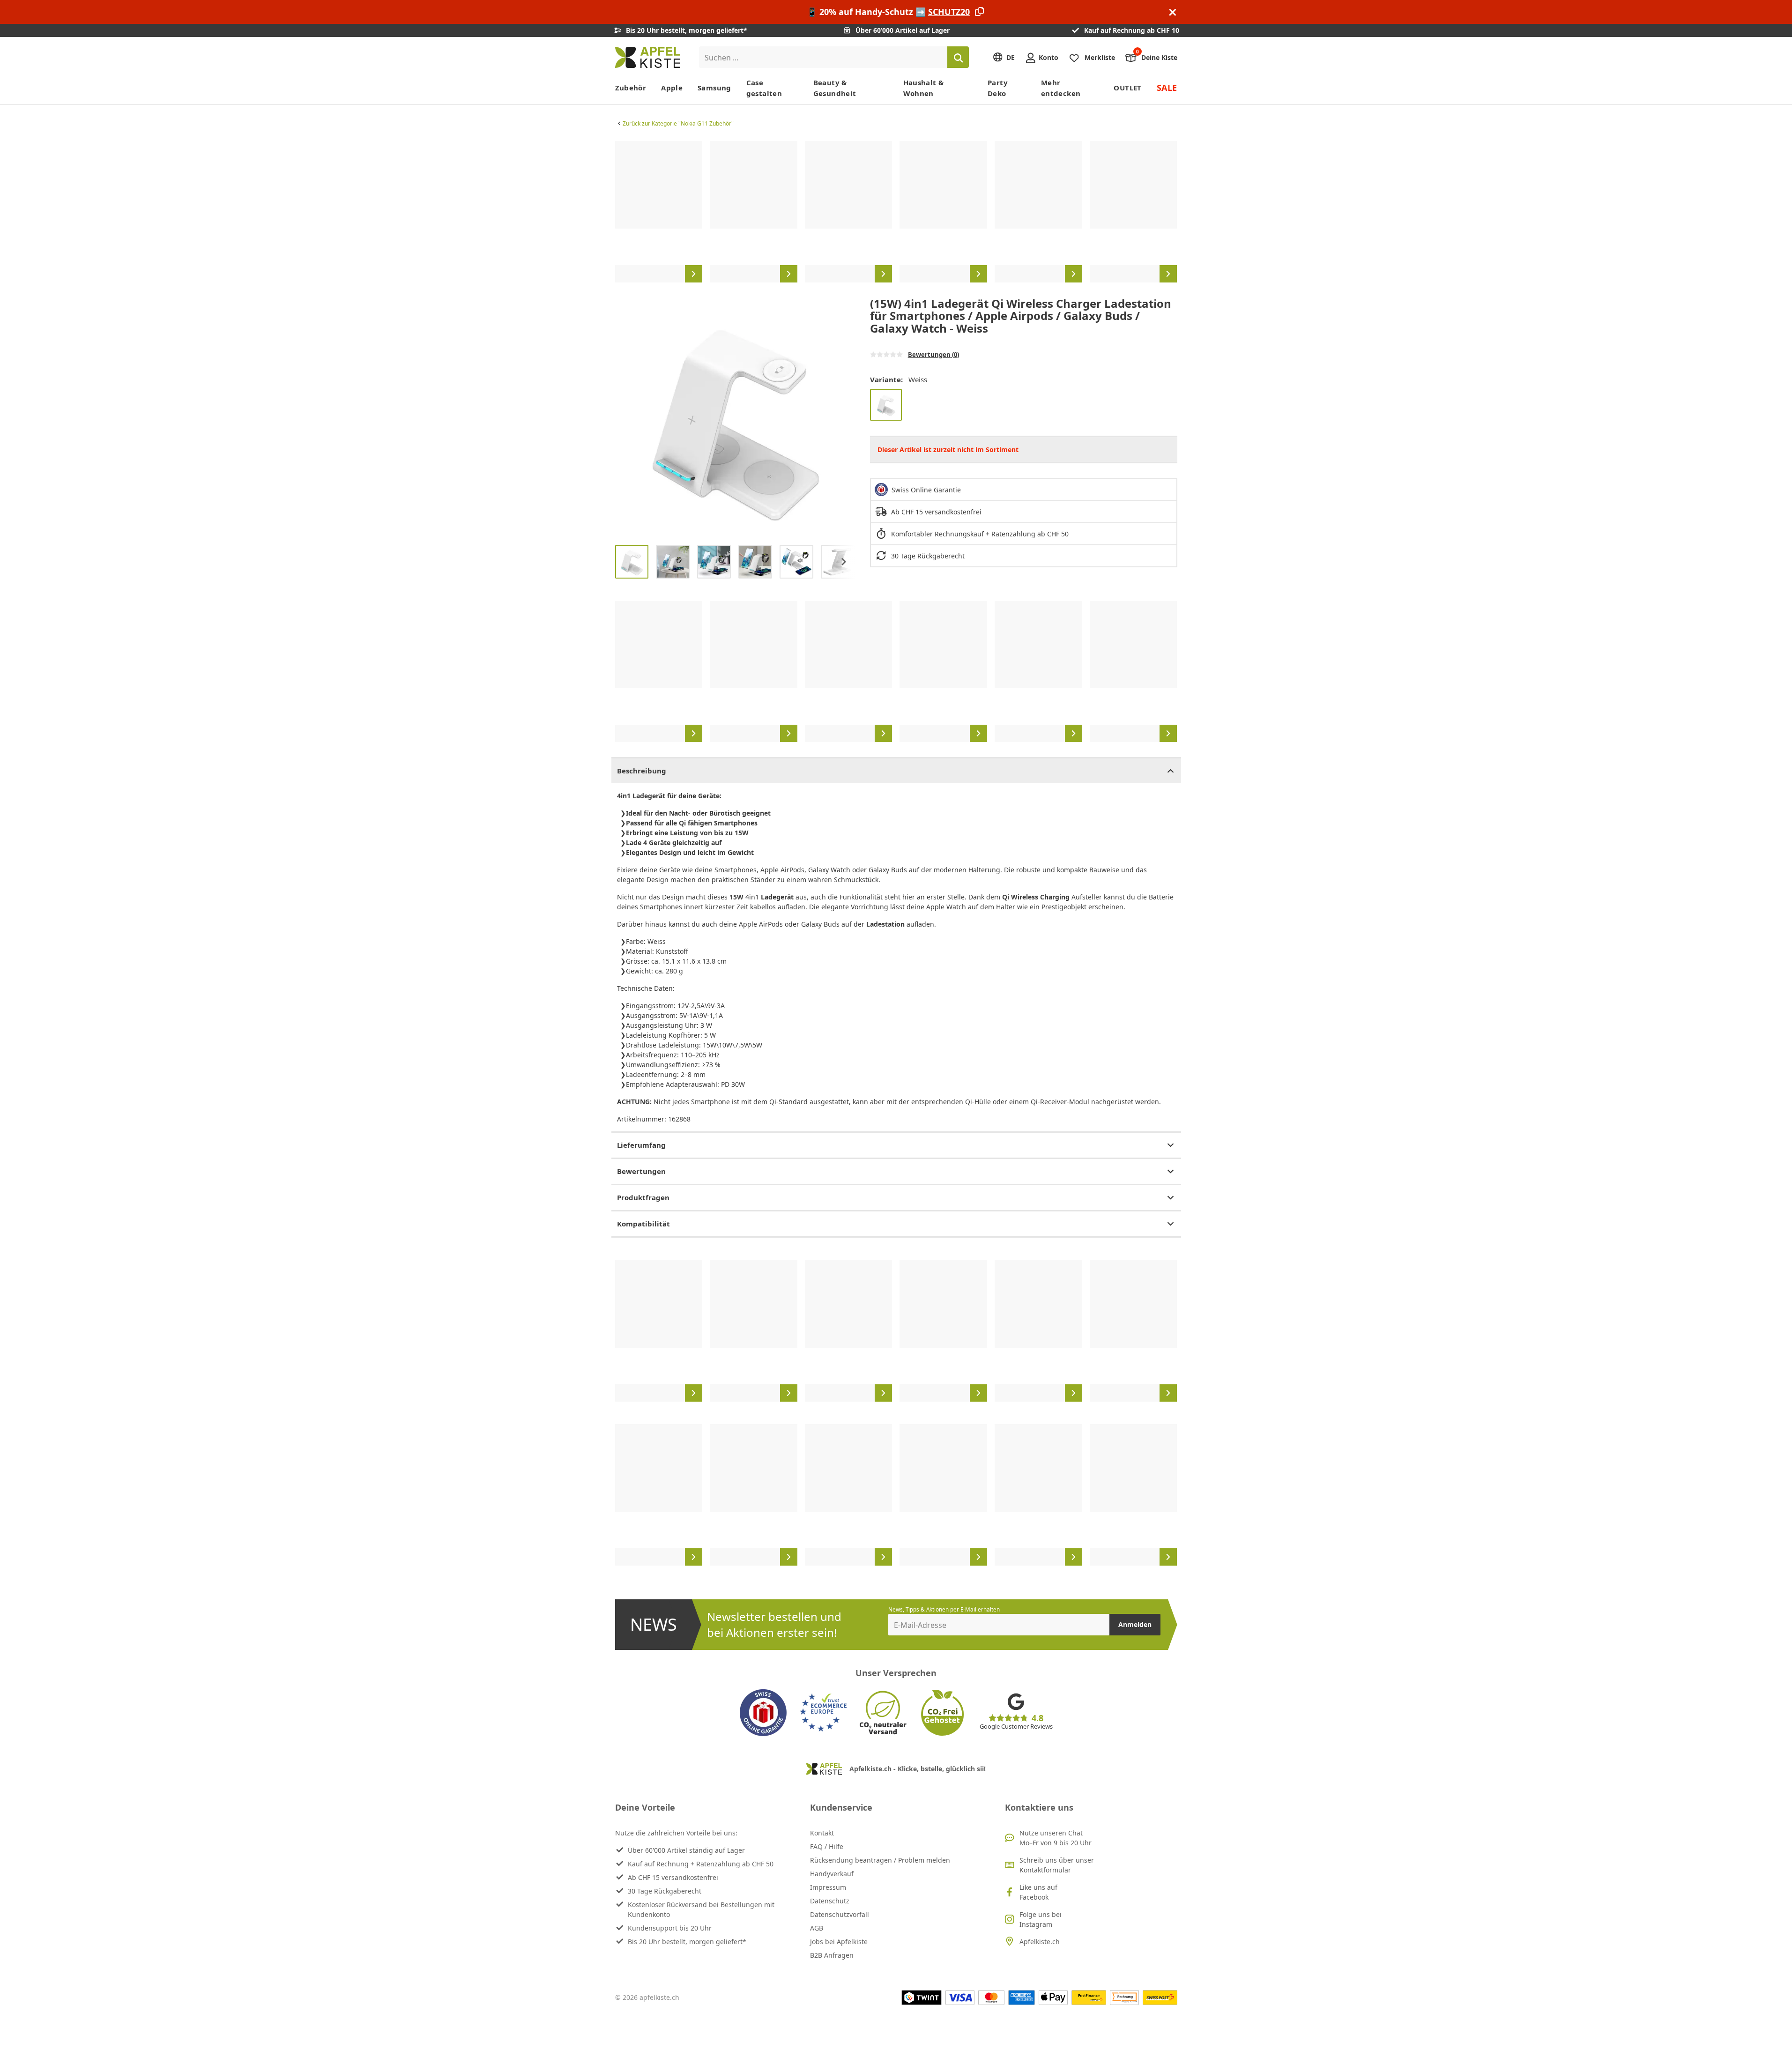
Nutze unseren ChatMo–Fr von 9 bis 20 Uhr (1056, 1838)
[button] (625, 417)
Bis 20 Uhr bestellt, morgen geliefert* (687, 1942)
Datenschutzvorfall (840, 1914)
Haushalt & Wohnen (924, 88)
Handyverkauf (832, 1874)
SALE (1167, 88)
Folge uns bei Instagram (1041, 1919)
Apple (672, 88)
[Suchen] (958, 57)
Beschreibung (642, 771)
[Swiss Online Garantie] (763, 1713)
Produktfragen (643, 1197)
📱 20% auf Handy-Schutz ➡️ (888, 12)
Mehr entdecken (1061, 88)
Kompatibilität (643, 1224)
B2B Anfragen (832, 1955)
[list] (896, 212)
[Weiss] (886, 405)
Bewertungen (641, 1171)
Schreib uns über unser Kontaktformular (1057, 1865)
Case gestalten (764, 88)
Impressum (828, 1887)
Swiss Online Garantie (926, 490)
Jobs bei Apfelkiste (839, 1942)
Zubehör (631, 88)
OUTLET (1127, 88)
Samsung (714, 88)
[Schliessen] (1173, 12)
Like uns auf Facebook (1038, 1892)
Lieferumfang (641, 1145)
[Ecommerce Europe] (823, 1713)
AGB (817, 1928)
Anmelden (1135, 1624)
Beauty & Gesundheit (835, 88)
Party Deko (998, 88)
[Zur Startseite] (648, 57)
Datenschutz (830, 1901)
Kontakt (822, 1833)
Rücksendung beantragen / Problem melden (880, 1860)
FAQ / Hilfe (827, 1846)
